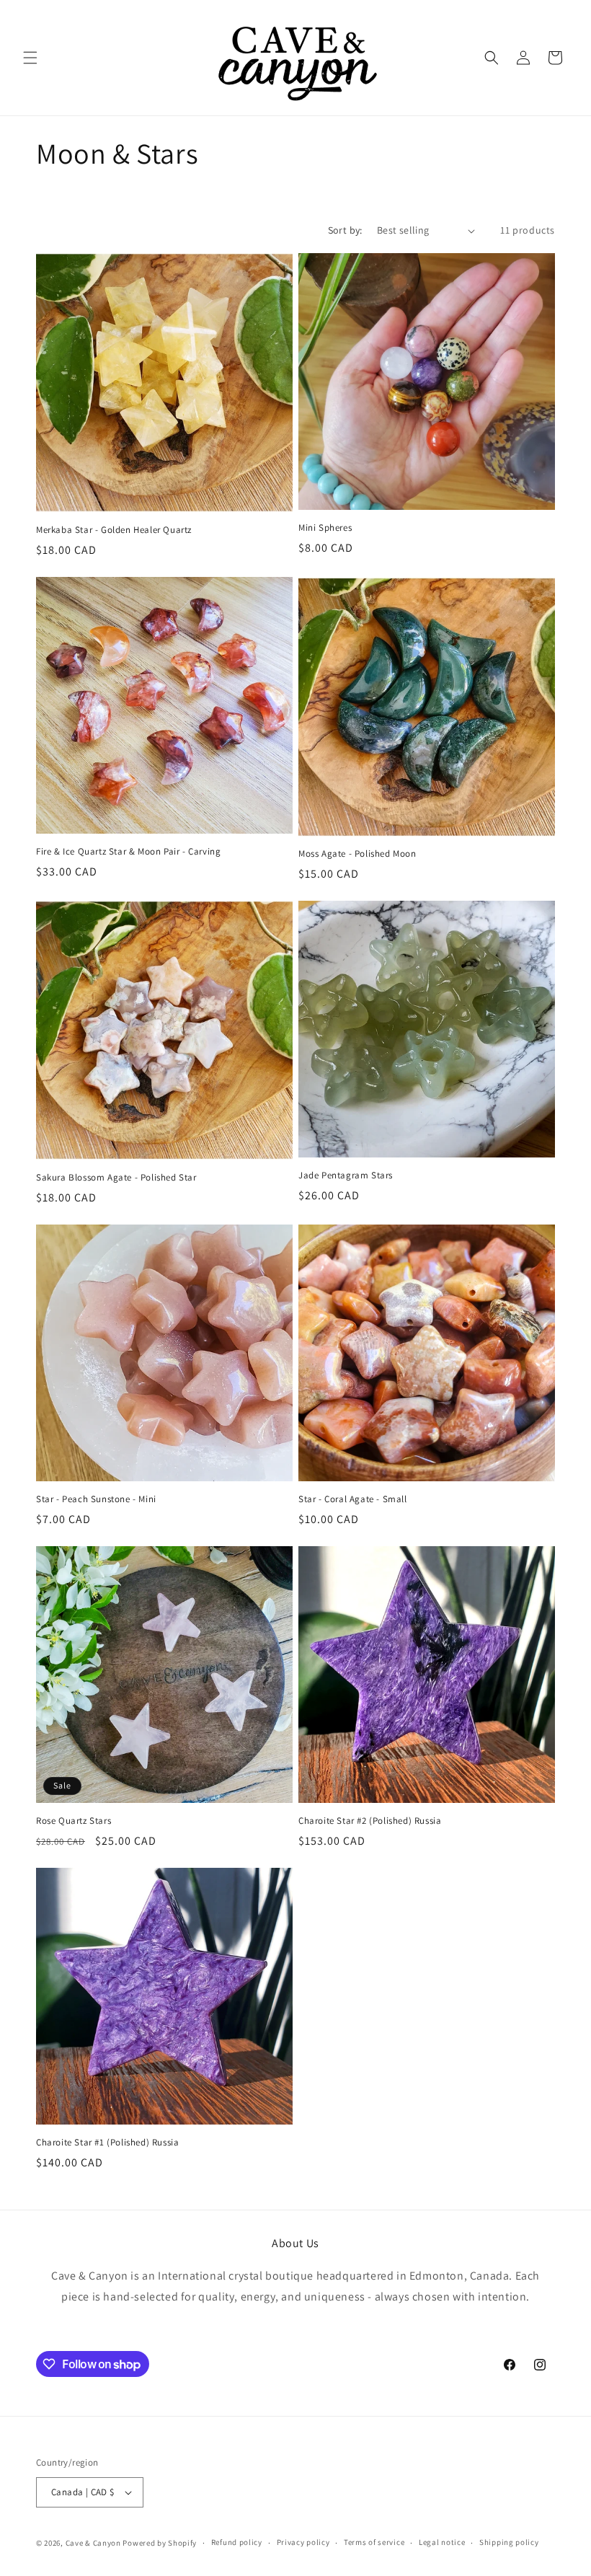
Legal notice (442, 2542)
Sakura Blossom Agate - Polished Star (116, 1178)
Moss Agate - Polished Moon (357, 854)
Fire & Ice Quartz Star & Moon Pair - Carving (128, 852)
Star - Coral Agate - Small (353, 1499)
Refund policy (237, 2542)
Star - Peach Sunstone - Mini (96, 1499)
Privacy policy (303, 2542)
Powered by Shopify (160, 2543)
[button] (30, 58)
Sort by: (345, 230)
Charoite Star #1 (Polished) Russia (107, 2143)
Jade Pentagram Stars (346, 1175)
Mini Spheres (325, 528)
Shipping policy (509, 2542)
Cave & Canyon (93, 2543)
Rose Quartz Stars (74, 1821)
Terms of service (374, 2542)
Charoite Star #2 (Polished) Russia (370, 1821)
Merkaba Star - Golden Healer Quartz (114, 530)
